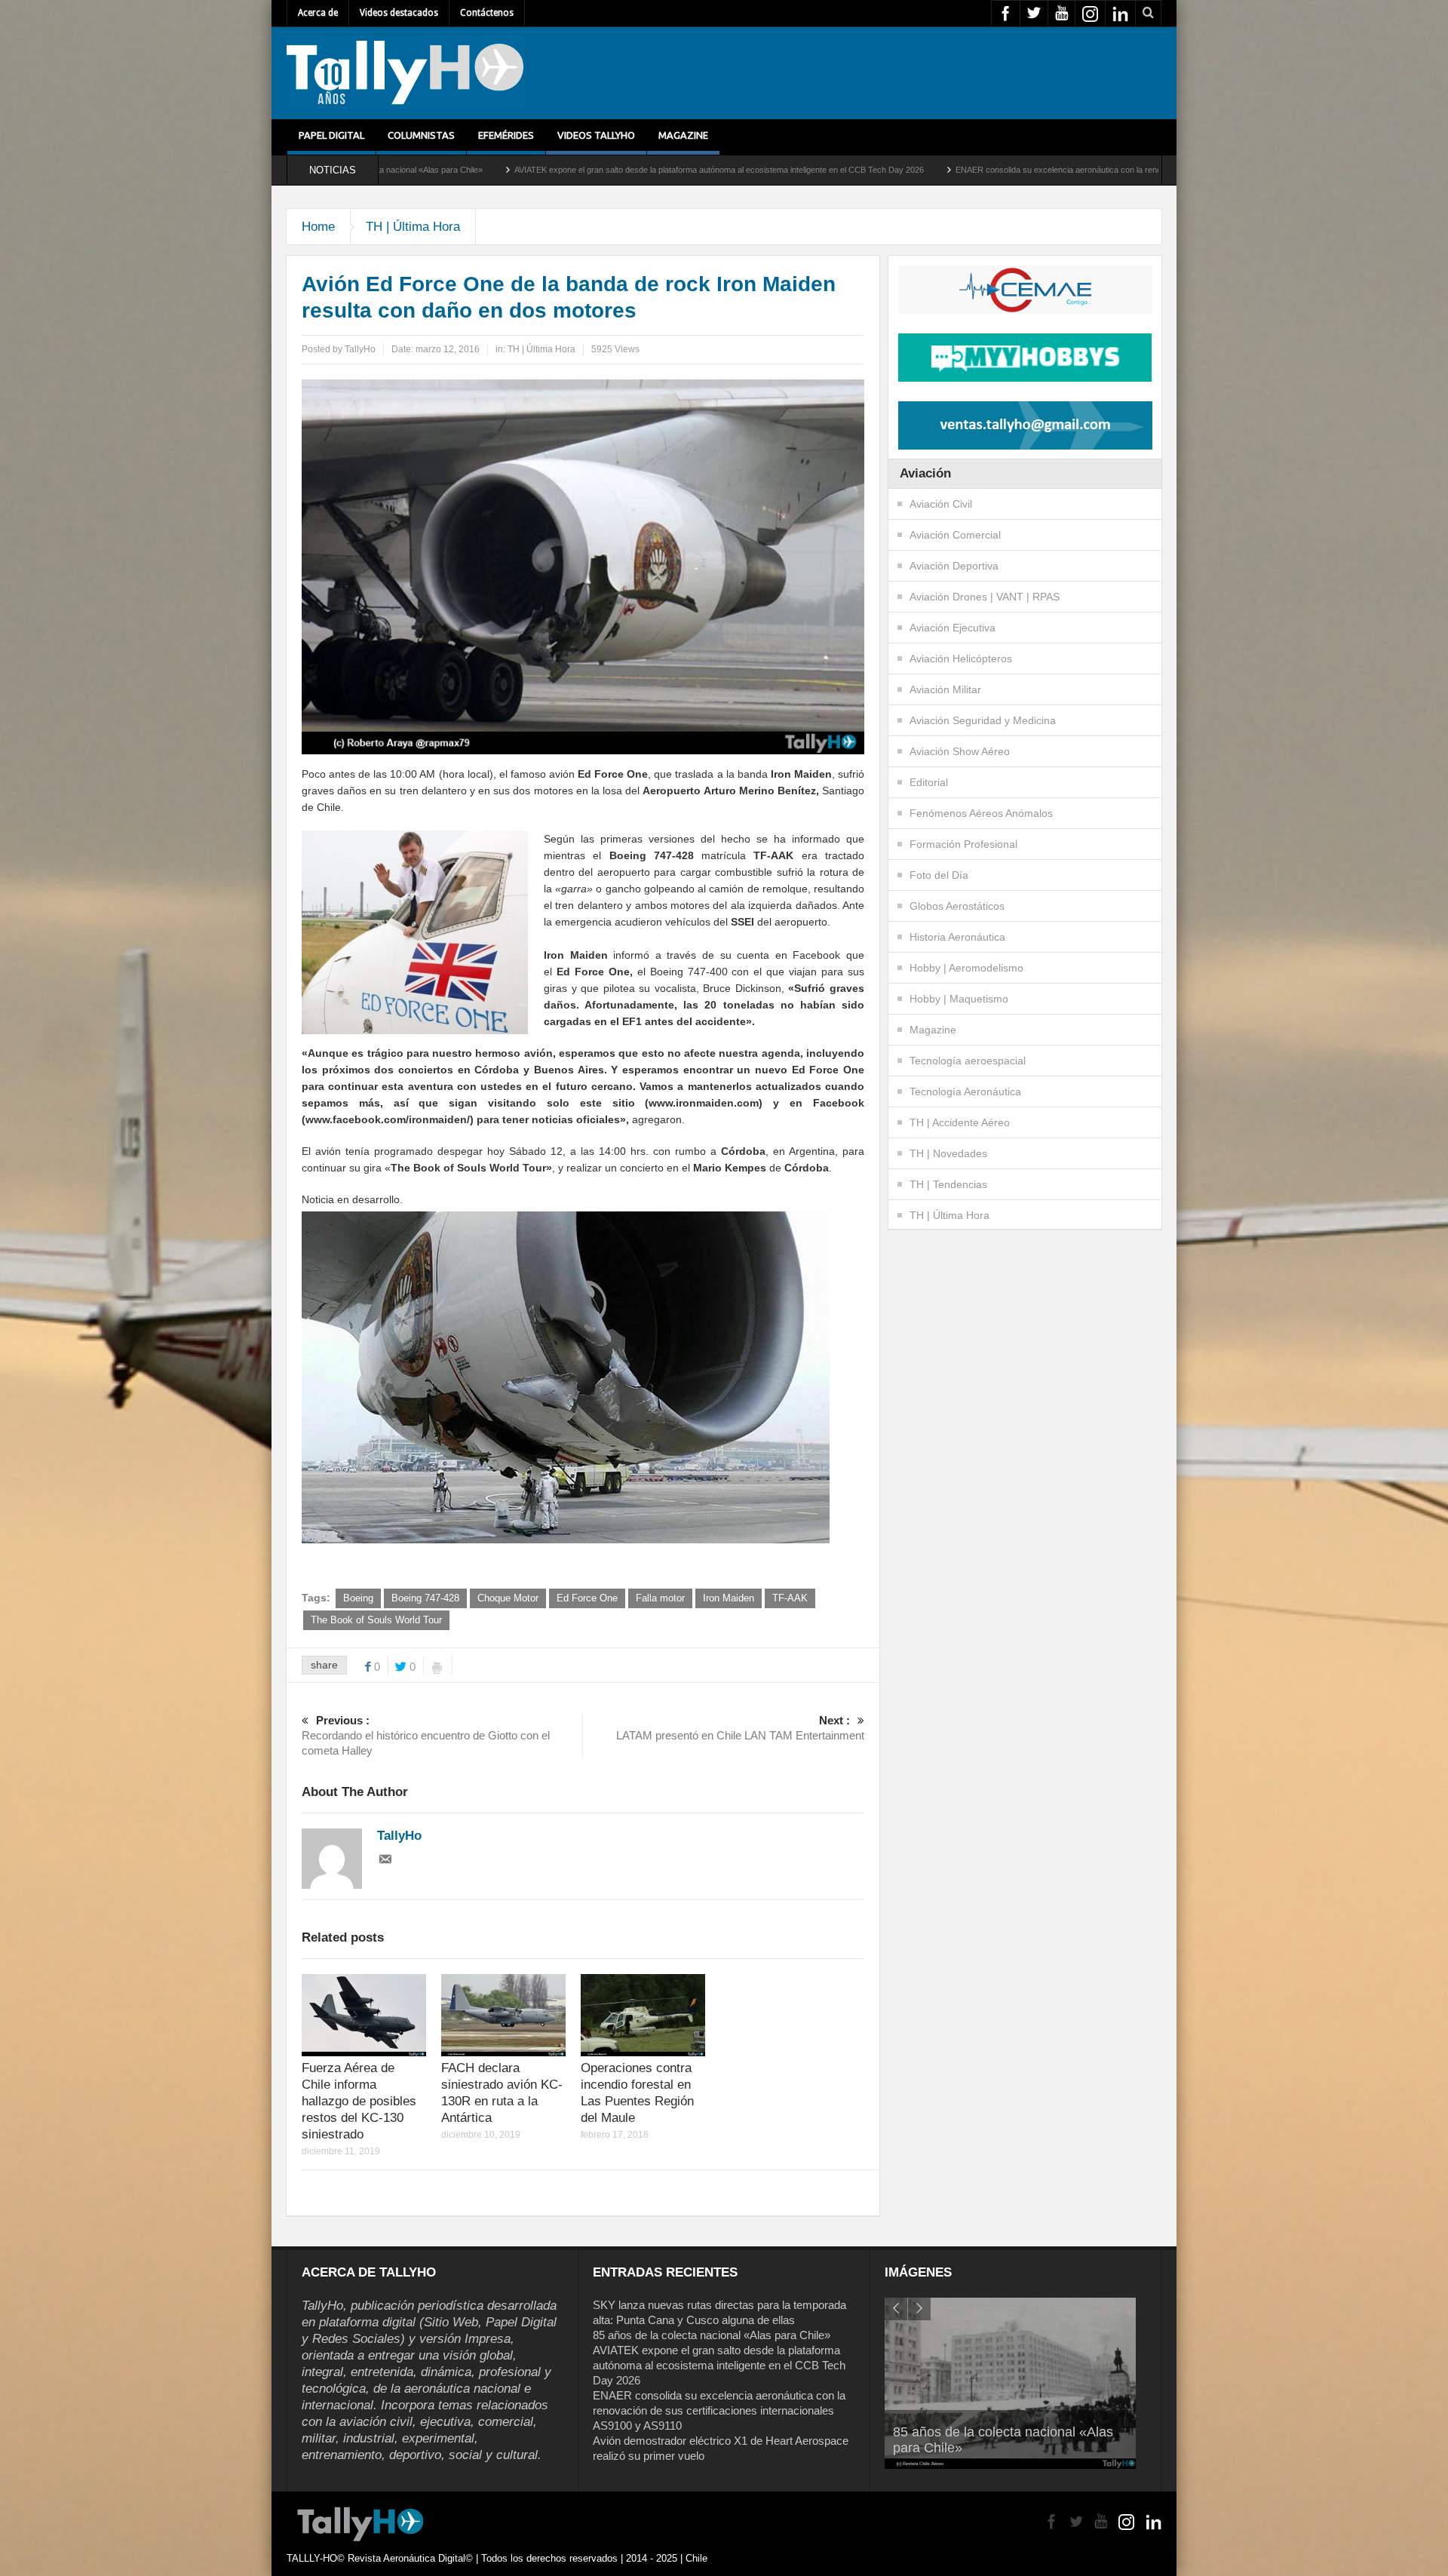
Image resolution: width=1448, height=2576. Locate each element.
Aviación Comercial (955, 535)
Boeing (358, 1598)
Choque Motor (508, 1598)
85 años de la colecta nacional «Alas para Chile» (712, 2335)
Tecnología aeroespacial (968, 1061)
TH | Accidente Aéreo (960, 1122)
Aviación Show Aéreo (960, 751)
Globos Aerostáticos (957, 906)
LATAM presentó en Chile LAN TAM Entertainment (740, 1728)
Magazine (683, 135)
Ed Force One (587, 1598)
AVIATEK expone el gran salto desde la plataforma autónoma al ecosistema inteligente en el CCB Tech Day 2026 (498, 170)
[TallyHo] (405, 73)
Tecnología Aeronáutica (965, 1091)
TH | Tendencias (948, 1184)
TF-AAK (790, 1598)
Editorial (929, 782)
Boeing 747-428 (425, 1598)
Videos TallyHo (596, 135)
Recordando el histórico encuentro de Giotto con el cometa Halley (426, 1735)
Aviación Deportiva (954, 566)
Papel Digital (331, 135)
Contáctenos (487, 13)
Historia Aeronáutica (957, 937)
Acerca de (318, 13)
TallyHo (360, 349)
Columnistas (421, 135)
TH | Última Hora (413, 227)
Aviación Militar (945, 689)
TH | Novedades (948, 1153)
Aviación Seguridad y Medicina (983, 720)
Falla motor (660, 1598)
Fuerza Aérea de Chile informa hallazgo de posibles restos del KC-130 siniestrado (359, 2101)
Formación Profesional (963, 844)
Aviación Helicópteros (961, 659)
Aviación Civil (941, 504)
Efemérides (506, 135)
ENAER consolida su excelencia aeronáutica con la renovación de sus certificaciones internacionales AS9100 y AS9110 (953, 170)
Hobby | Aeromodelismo (966, 968)
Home (318, 227)
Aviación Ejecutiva (953, 628)
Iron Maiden (729, 1598)
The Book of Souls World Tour (376, 1620)
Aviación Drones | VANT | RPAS (985, 597)
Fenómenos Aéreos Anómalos (981, 813)
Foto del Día (939, 875)
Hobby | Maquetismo (959, 999)
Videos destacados (399, 13)
